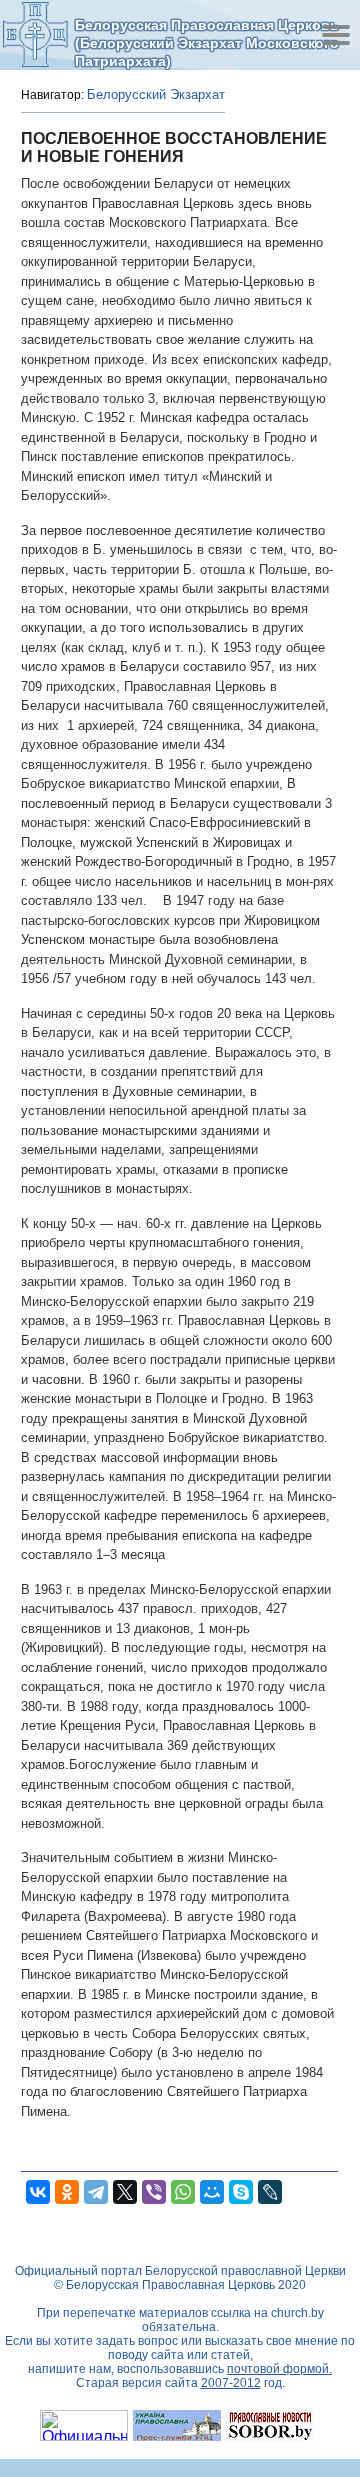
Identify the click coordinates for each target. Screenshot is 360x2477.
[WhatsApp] (183, 2192)
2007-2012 (231, 2383)
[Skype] (241, 2192)
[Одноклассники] (67, 2192)
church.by (297, 2313)
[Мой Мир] (212, 2192)
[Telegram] (96, 2192)
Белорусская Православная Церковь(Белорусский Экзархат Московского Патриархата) (207, 42)
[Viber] (154, 2192)
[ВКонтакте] (38, 2192)
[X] (125, 2192)
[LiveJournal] (270, 2192)
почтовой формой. (279, 2369)
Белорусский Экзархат (156, 94)
